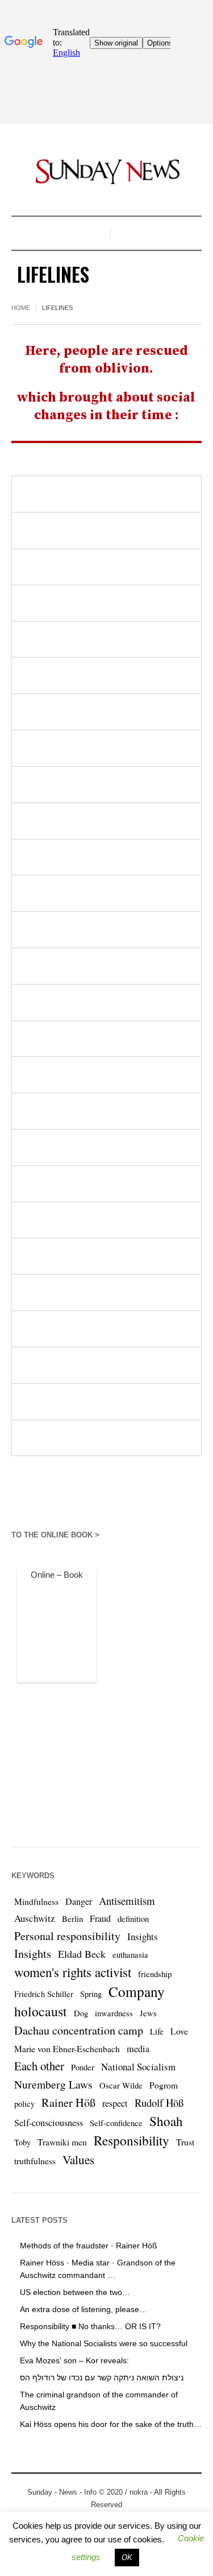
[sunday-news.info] (107, 171)
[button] (127, 2558)
